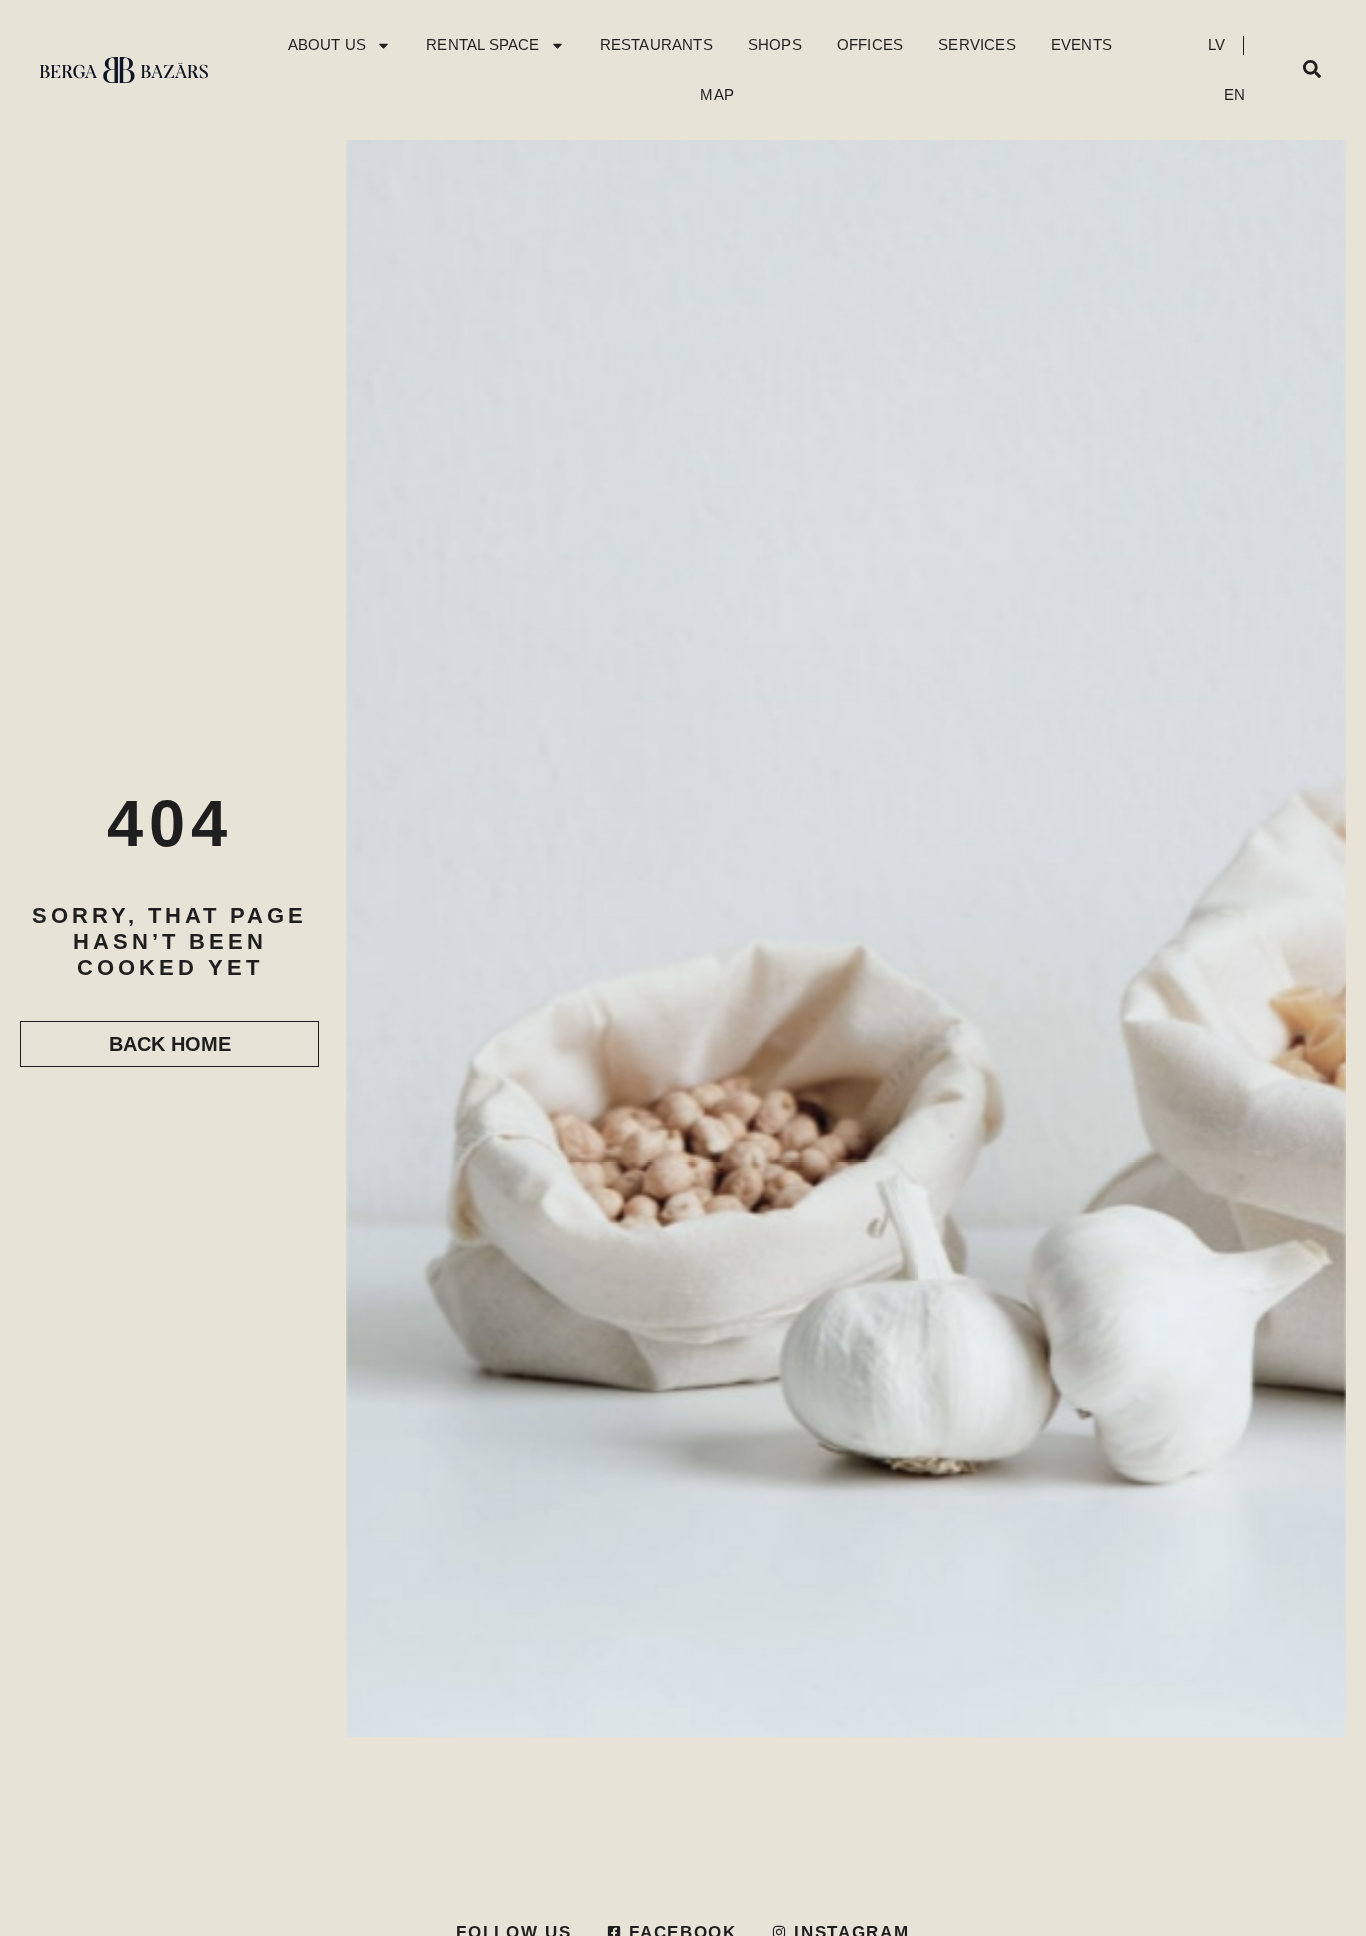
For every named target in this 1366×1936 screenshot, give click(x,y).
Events (1081, 44)
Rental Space (482, 44)
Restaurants (656, 44)
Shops (775, 44)
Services (977, 44)
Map (717, 94)
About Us (327, 44)
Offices (870, 44)
